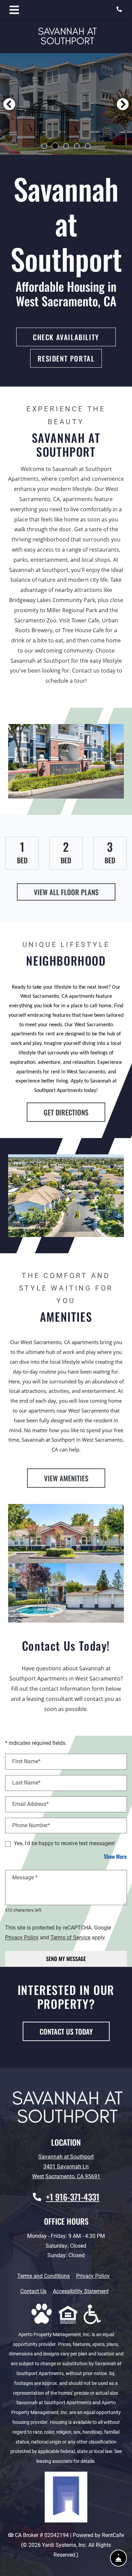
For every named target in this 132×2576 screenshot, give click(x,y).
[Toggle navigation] (14, 9)
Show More (115, 1856)
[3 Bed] (110, 853)
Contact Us (33, 2291)
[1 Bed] (22, 853)
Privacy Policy (22, 1937)
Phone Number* (31, 1825)
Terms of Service (70, 1937)
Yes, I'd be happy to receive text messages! (64, 1843)
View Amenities (66, 1478)
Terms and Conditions (43, 2276)
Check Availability (66, 337)
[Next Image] (123, 104)
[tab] (44, 146)
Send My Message (66, 1959)
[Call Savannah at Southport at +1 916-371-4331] (120, 9)
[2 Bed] (66, 853)
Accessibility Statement (81, 2291)
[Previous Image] (9, 104)
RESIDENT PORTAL (66, 358)
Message (25, 1878)
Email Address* (30, 1804)
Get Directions (66, 1112)
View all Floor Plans (66, 892)
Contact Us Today (66, 2031)
